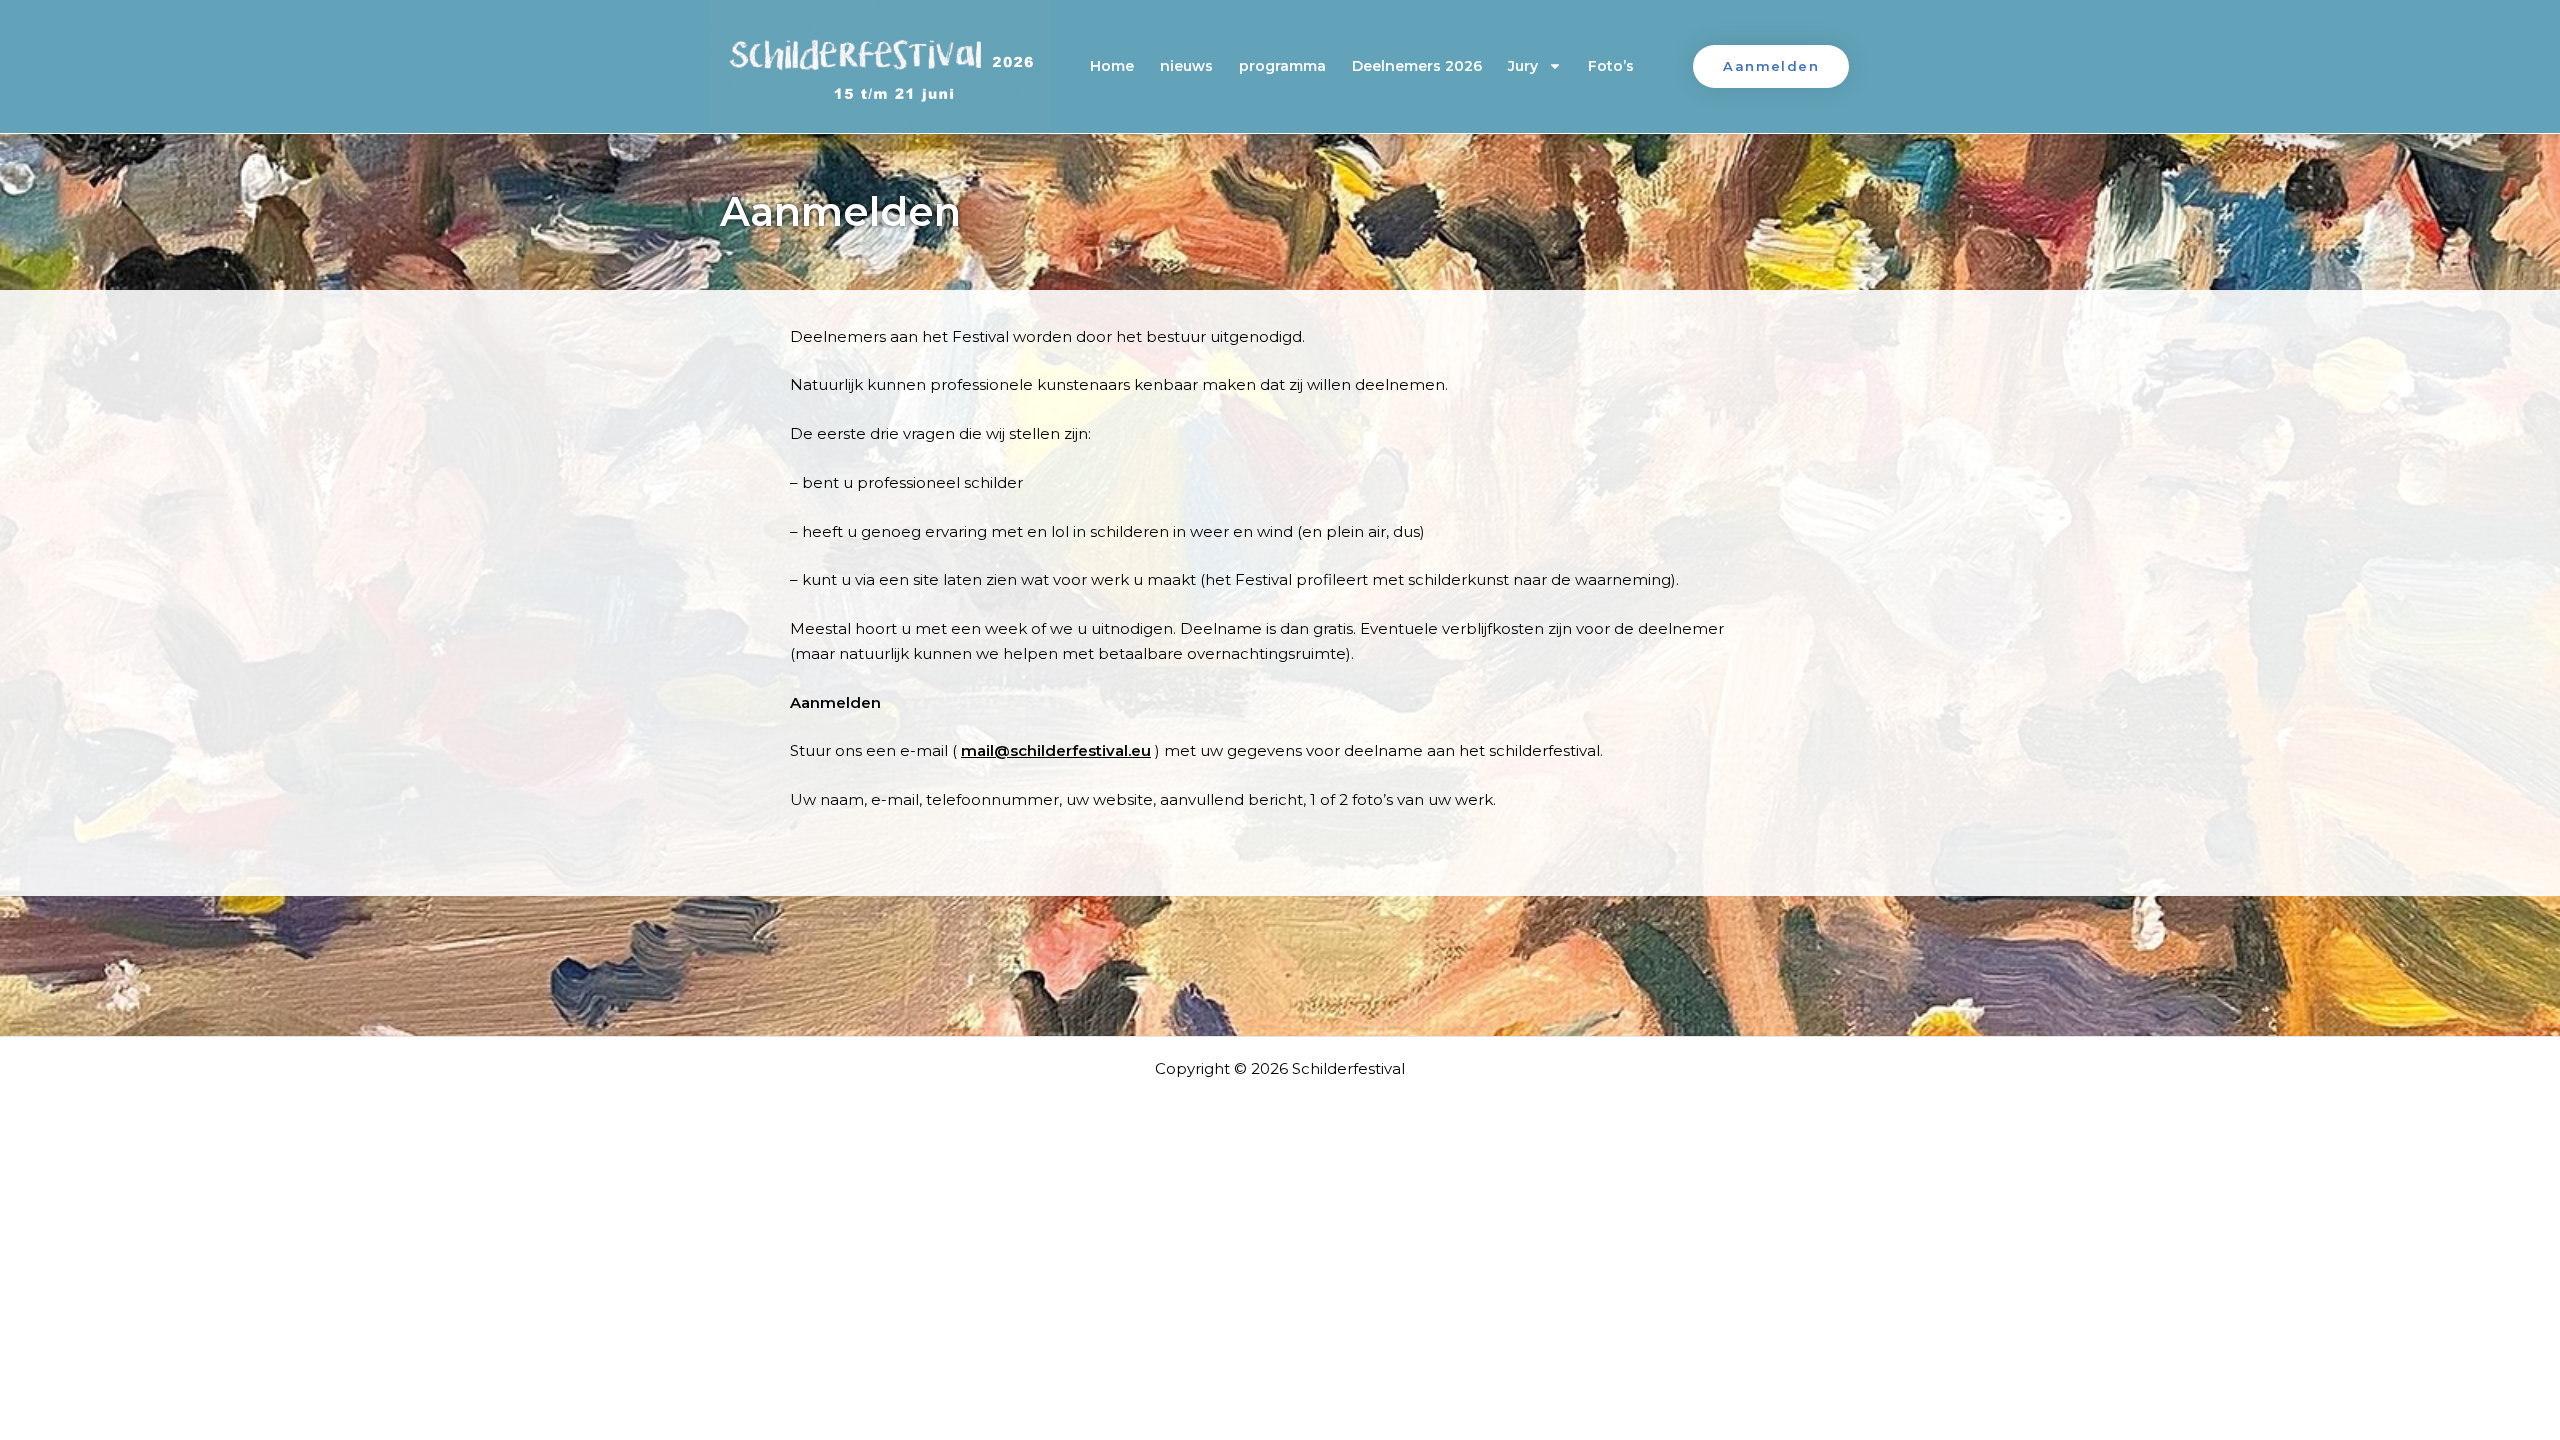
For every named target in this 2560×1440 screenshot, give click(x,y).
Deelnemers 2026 (1417, 66)
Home (1112, 66)
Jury (1523, 66)
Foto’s (1611, 66)
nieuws (1186, 66)
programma (1282, 66)
